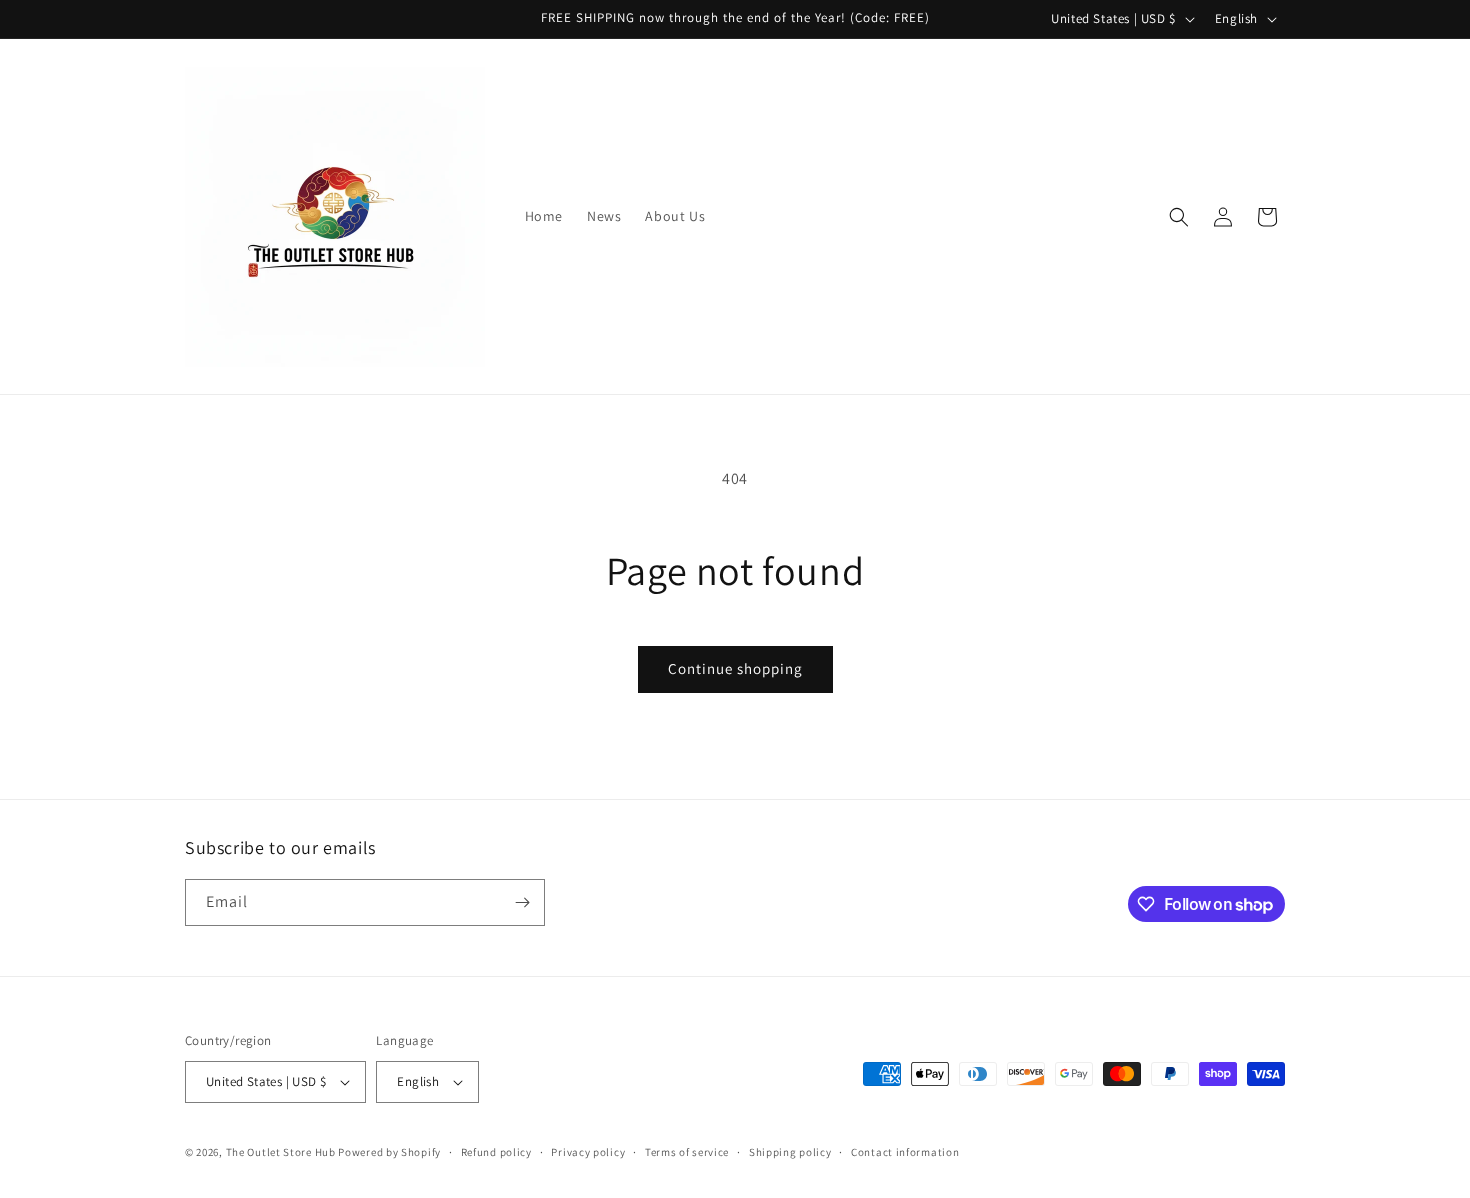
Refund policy (496, 1152)
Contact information (905, 1152)
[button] (1179, 217)
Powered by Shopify (389, 1152)
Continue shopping (735, 668)
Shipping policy (790, 1152)
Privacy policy (588, 1152)
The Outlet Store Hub (281, 1152)
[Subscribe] (522, 902)
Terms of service (687, 1152)
